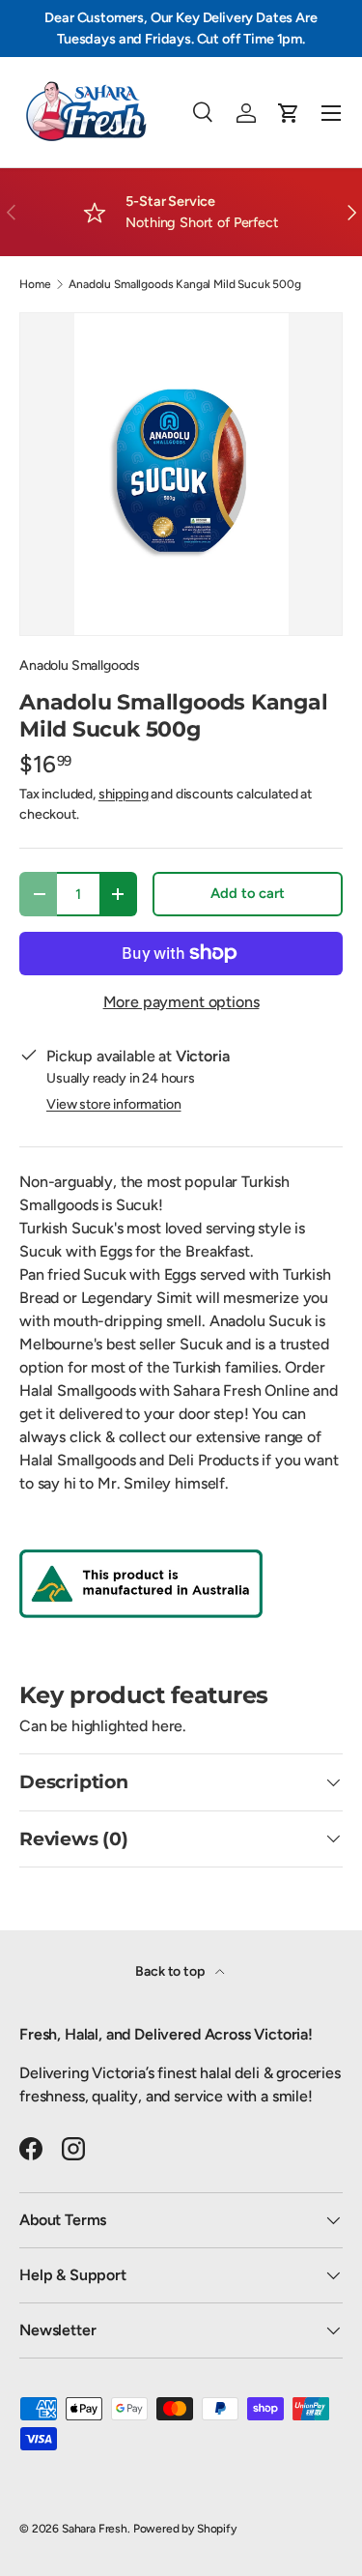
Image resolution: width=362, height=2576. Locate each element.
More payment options (181, 1002)
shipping (124, 794)
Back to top (171, 1971)
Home (35, 284)
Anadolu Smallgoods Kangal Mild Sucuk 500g (184, 284)
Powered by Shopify (185, 2529)
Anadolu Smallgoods (80, 666)
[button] (289, 113)
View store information (113, 1104)
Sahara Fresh (95, 2529)
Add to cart (247, 893)
